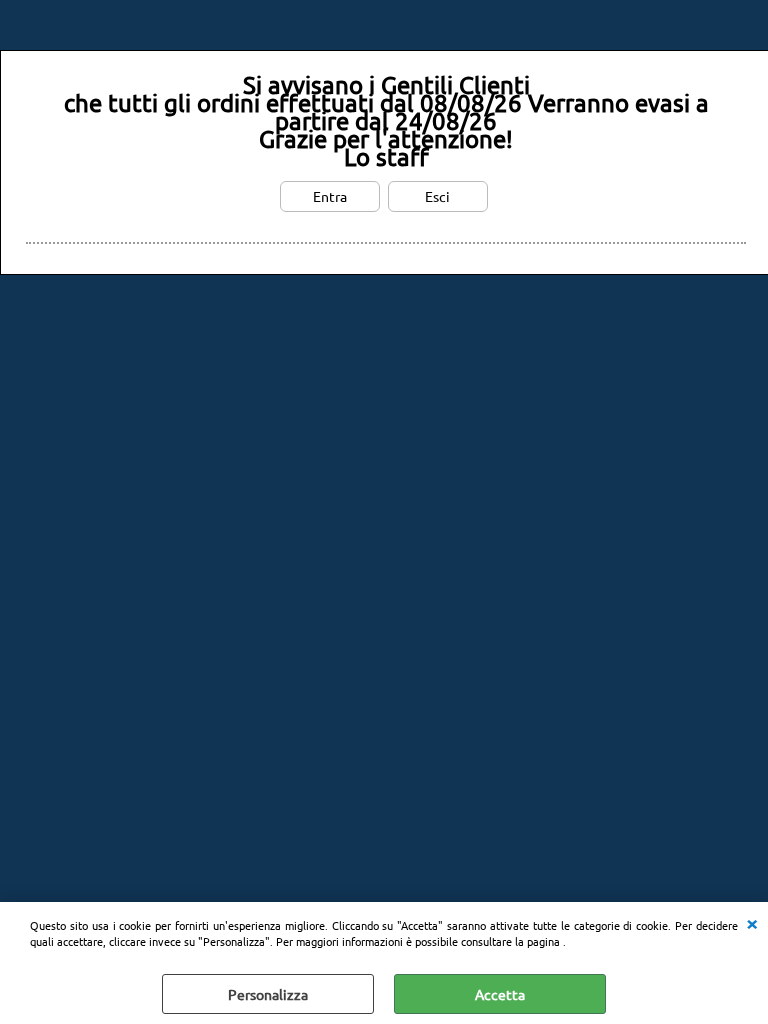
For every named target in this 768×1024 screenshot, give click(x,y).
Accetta (500, 994)
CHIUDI (752, 922)
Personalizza (268, 994)
